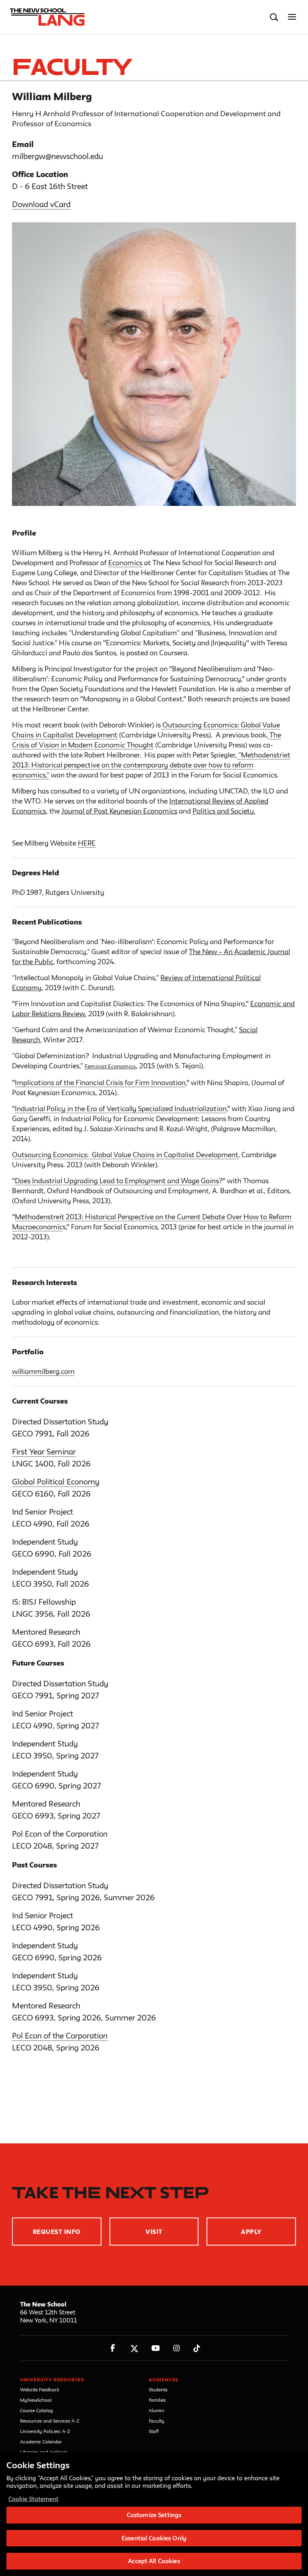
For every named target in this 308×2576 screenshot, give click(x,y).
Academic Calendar (41, 2442)
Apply (251, 2232)
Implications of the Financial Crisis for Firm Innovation (100, 1083)
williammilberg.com (43, 1371)
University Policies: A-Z (45, 2431)
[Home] (45, 17)
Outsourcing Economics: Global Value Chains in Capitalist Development (125, 1155)
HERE (87, 843)
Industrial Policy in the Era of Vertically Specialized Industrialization (121, 1109)
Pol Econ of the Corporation (60, 2036)
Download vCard (41, 204)
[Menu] (292, 17)
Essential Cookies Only (154, 2538)
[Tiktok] (197, 2348)
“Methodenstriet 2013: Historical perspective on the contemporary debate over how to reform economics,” (151, 765)
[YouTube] (155, 2348)
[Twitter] (134, 2348)
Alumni (156, 2410)
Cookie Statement (33, 2499)
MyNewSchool (36, 2400)
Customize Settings (154, 2515)
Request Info (57, 2232)
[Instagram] (177, 2348)
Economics (125, 563)
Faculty (157, 2421)
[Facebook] (113, 2348)
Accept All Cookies (154, 2561)
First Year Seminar (44, 1452)
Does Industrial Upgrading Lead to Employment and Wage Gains (117, 1181)
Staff (154, 2431)
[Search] (274, 17)
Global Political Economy (56, 1482)
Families (157, 2400)
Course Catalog (36, 2410)
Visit (154, 2232)
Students (158, 2390)
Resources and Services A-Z (50, 2421)
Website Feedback (40, 2390)
